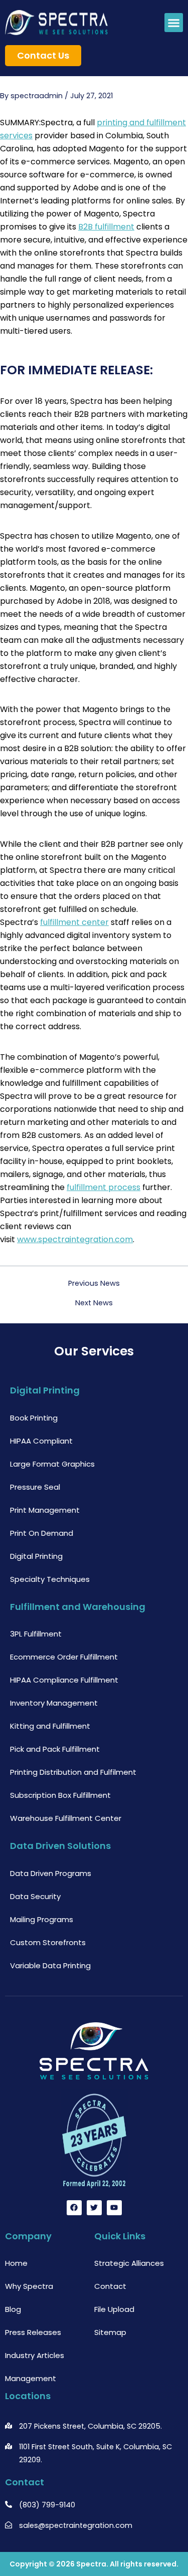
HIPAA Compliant (41, 1441)
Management (31, 2378)
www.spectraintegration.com (75, 1239)
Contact (110, 2286)
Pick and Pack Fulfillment (55, 1749)
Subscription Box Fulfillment (60, 1795)
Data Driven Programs (51, 1873)
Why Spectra (29, 2286)
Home (16, 2263)
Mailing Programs (42, 1919)
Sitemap (110, 2332)
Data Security (35, 1896)
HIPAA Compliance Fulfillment (64, 1680)
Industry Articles (35, 2355)
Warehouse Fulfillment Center (66, 1818)
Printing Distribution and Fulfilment (73, 1772)
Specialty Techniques (50, 1579)
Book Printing (34, 1418)
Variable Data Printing (50, 1965)
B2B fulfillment (106, 227)
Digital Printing (36, 1556)
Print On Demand (42, 1533)
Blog (13, 2309)
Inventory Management (54, 1703)
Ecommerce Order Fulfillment (64, 1657)
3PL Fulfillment (36, 1634)
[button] (174, 23)
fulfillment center (74, 922)
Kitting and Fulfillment (50, 1726)
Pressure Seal (35, 1487)
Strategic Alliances (129, 2263)
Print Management (45, 1510)
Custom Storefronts (48, 1942)
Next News (94, 1303)
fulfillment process (104, 1187)
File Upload (114, 2309)
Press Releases (33, 2332)
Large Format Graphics (52, 1464)
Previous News (94, 1283)
